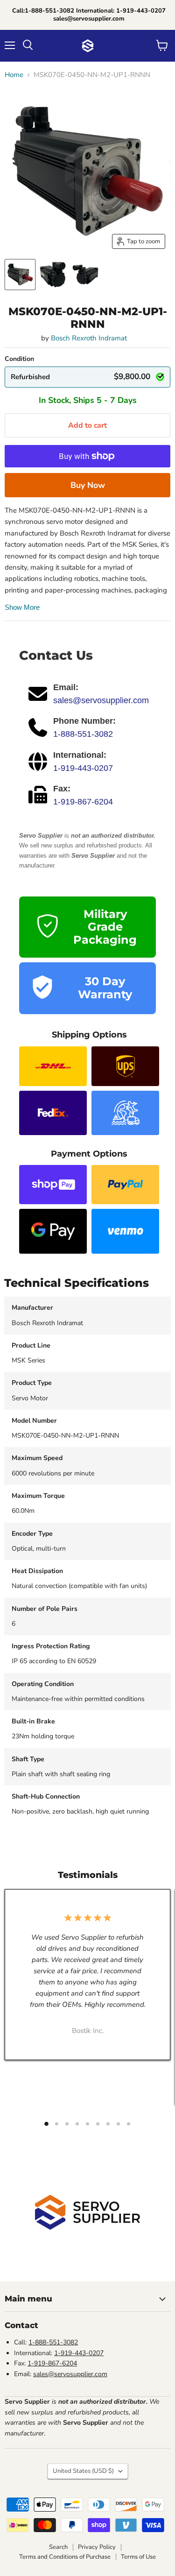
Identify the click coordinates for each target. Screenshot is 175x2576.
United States (83, 2471)
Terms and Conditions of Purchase (65, 2557)
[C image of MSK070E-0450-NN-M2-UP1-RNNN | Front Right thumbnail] (20, 275)
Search (58, 2547)
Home (14, 75)
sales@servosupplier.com (101, 700)
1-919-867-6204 (83, 802)
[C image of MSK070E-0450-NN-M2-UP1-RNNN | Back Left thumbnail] (53, 275)
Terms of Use (138, 2557)
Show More (22, 607)
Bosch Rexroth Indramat (89, 338)
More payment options (87, 485)
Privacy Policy (97, 2547)
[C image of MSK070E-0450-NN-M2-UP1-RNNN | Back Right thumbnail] (85, 275)
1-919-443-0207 (83, 768)
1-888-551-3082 (83, 734)
